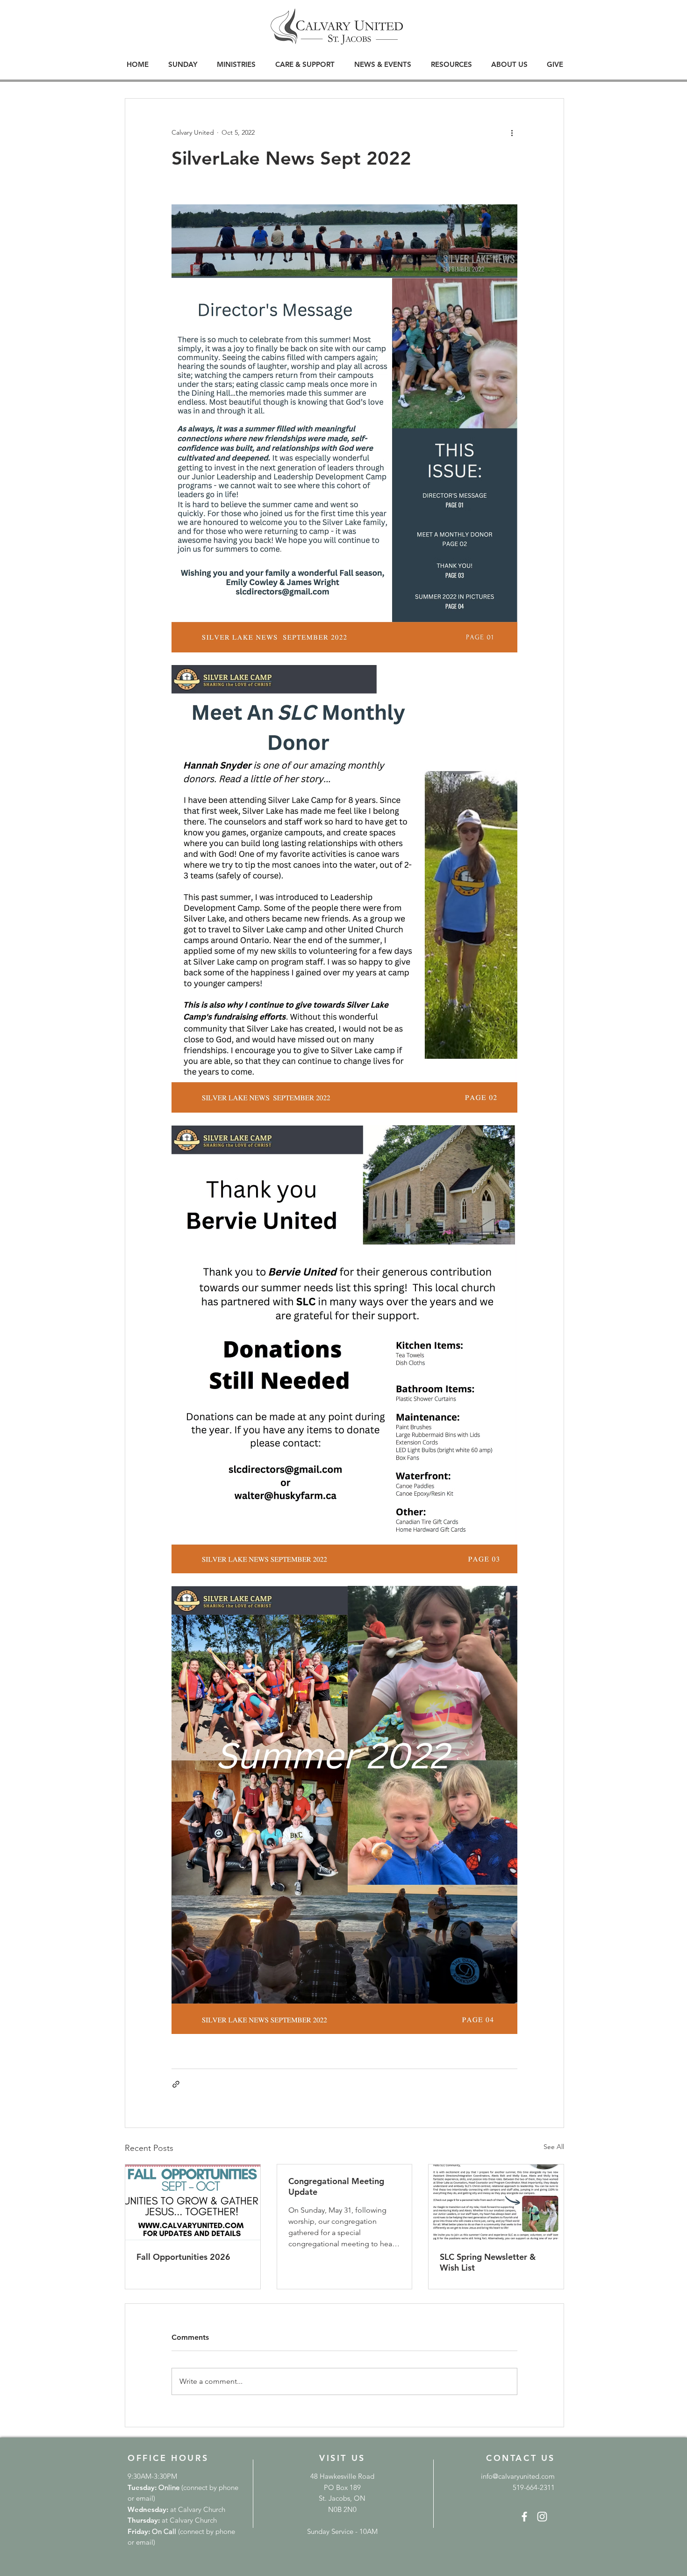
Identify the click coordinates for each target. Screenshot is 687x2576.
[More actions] (512, 132)
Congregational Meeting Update (336, 2186)
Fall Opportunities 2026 (183, 2257)
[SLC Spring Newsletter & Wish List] (496, 2202)
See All (554, 2147)
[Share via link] (176, 2084)
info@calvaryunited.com (518, 2476)
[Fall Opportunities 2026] (193, 2202)
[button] (183, 64)
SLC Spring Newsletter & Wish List (488, 2262)
